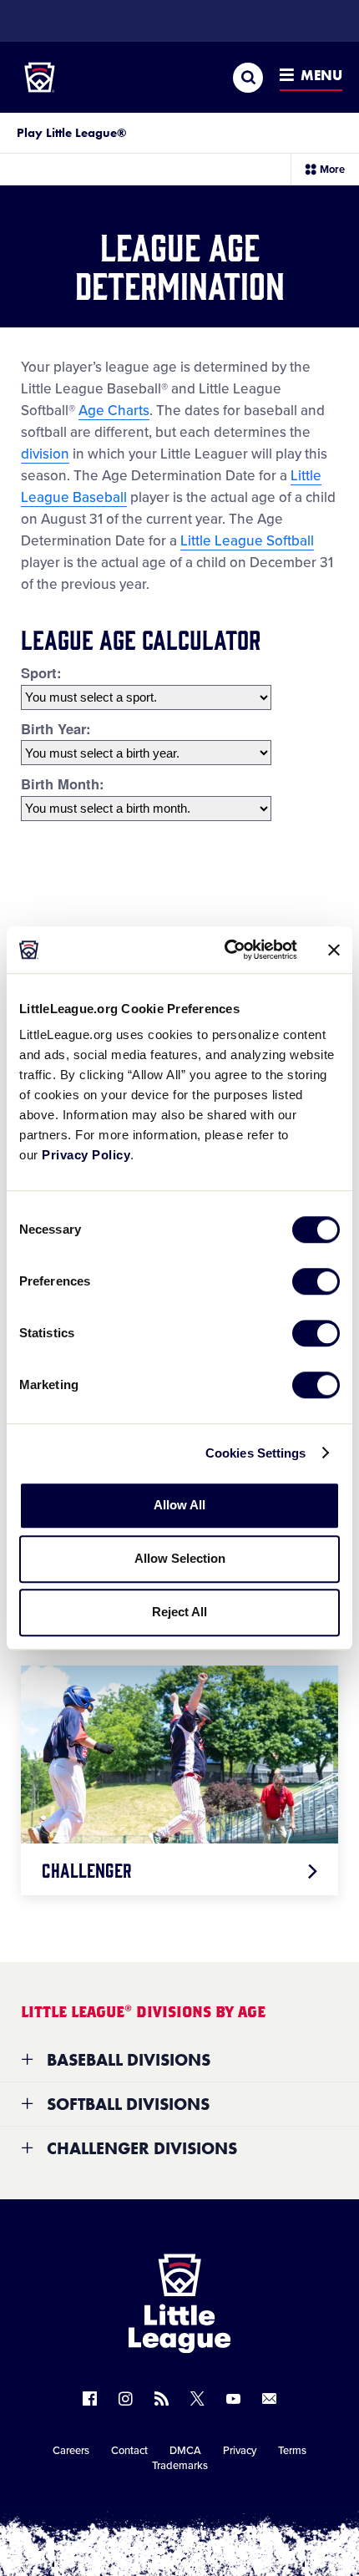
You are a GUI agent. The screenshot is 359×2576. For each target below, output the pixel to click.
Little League (238, 2508)
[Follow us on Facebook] (90, 2399)
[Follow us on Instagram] (126, 2399)
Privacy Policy (86, 1155)
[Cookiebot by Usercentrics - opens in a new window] (226, 950)
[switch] (316, 1281)
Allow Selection (180, 1558)
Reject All (179, 1612)
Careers (71, 2451)
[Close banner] (334, 950)
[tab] (179, 2060)
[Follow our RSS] (162, 2399)
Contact (129, 2451)
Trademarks (180, 2466)
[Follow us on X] (197, 2399)
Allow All (179, 1505)
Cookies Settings (256, 1453)
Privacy (240, 2451)
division (45, 454)
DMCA (185, 2451)
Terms (292, 2451)
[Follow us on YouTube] (233, 2399)
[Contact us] (269, 2399)
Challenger (87, 1869)
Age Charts (114, 411)
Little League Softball (247, 541)
